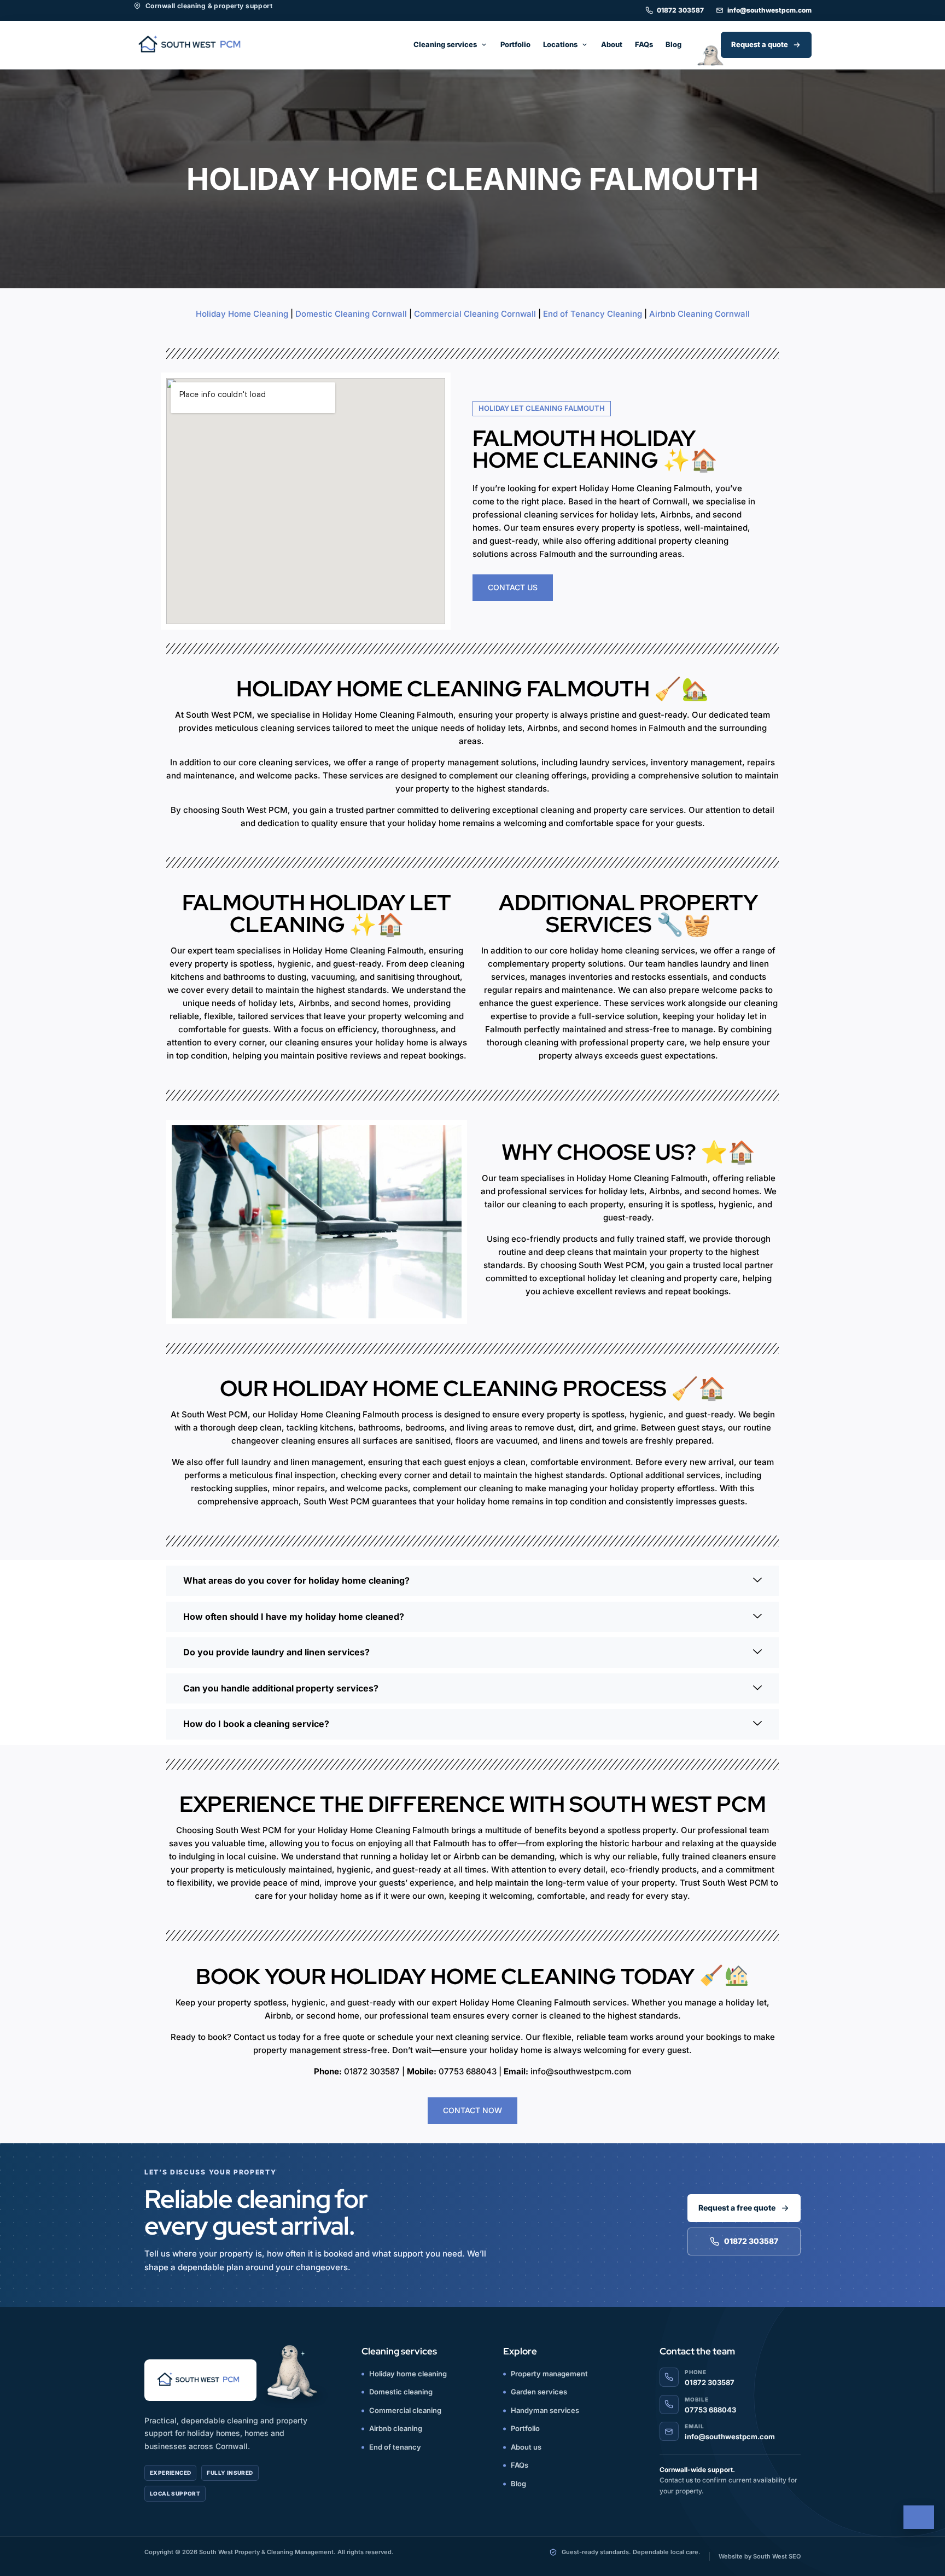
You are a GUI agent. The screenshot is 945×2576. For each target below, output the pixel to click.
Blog (673, 44)
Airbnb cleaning (396, 2428)
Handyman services (545, 2410)
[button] (472, 1581)
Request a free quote (737, 2208)
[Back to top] (919, 2517)
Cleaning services (445, 44)
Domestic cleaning (401, 2392)
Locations (560, 44)
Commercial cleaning (405, 2410)
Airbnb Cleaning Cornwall (699, 314)
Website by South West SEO (760, 2556)
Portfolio (515, 44)
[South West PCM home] (192, 45)
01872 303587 (680, 10)
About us (526, 2447)
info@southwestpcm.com (769, 10)
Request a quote (760, 44)
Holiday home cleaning (408, 2374)
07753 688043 (710, 2410)
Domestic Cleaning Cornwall (351, 314)
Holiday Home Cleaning (242, 314)
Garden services (539, 2392)
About (612, 44)
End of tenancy (395, 2447)
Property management (549, 2374)
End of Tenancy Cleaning (593, 314)
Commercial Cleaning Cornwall (475, 314)
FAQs (644, 44)
